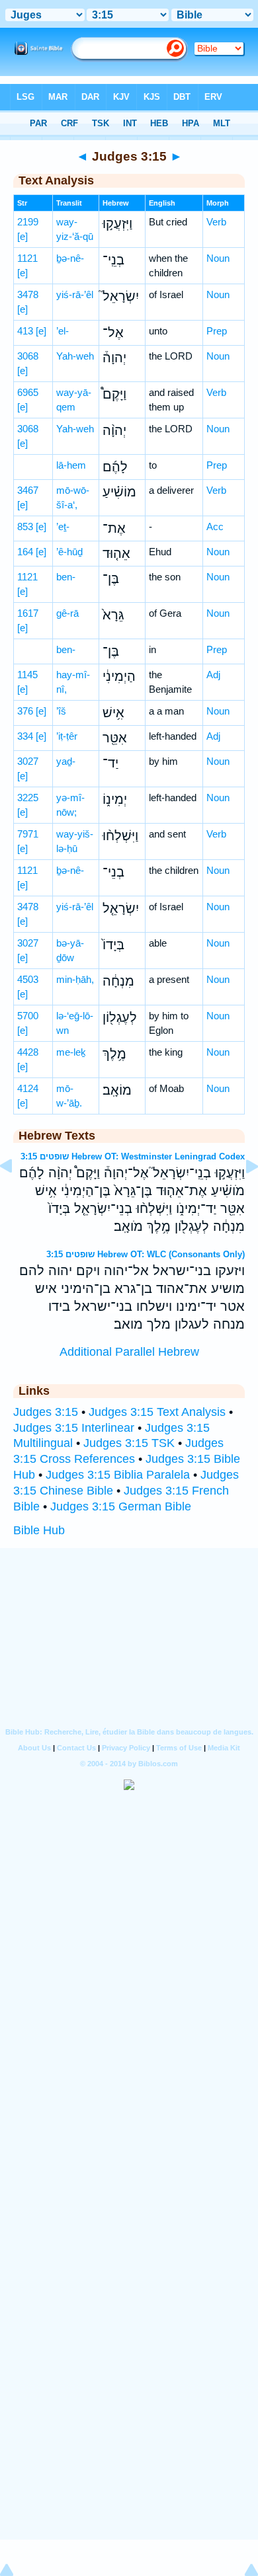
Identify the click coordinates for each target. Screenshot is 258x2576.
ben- (66, 577)
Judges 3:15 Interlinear (74, 1428)
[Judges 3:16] (241, 1196)
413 (25, 331)
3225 (28, 798)
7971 (28, 834)
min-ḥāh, (75, 979)
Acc (215, 527)
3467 (28, 490)
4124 (28, 1088)
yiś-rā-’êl (75, 294)
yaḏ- (66, 761)
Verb (216, 222)
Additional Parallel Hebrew (129, 1352)
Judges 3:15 (46, 1412)
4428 (28, 1052)
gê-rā (67, 613)
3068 (28, 356)
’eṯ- (63, 527)
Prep (217, 331)
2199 (28, 222)
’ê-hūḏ (69, 552)
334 (25, 736)
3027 (28, 761)
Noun (218, 258)
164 (25, 552)
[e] (22, 236)
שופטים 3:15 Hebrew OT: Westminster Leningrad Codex (133, 1156)
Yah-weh (75, 356)
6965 (28, 392)
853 (25, 527)
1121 (27, 258)
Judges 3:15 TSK (129, 1443)
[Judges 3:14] (17, 1196)
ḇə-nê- (70, 258)
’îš (61, 711)
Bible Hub (39, 1530)
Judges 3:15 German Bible (121, 1506)
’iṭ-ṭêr (67, 736)
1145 (27, 675)
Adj (213, 675)
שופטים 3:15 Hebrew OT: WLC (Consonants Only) (146, 1254)
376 (25, 711)
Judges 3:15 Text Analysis (157, 1412)
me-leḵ (71, 1052)
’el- (63, 331)
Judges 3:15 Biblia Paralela (118, 1475)
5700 (28, 1016)
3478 (28, 294)
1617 (28, 613)
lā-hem (71, 465)
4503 (28, 979)
